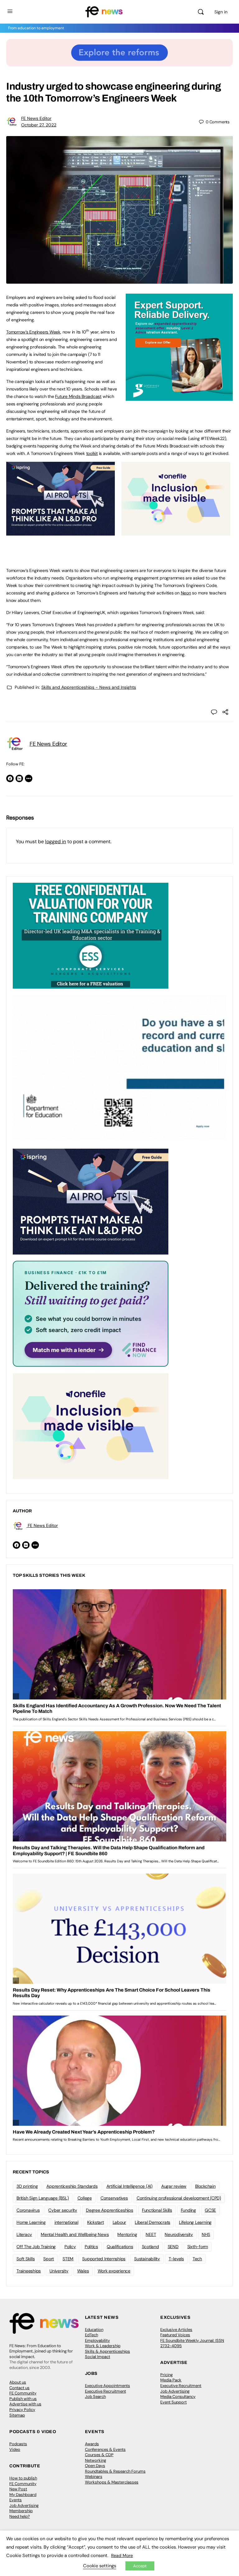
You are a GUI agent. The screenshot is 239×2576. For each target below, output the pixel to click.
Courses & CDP (99, 2455)
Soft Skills (26, 2259)
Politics (91, 2247)
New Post (18, 2489)
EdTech (91, 2335)
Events (16, 2500)
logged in (56, 841)
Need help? (20, 2516)
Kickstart (96, 2222)
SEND (173, 2247)
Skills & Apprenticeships (108, 2351)
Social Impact (98, 2357)
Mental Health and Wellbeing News (75, 2234)
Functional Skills (157, 2210)
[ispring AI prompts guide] (61, 532)
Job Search (95, 2396)
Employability (97, 2340)
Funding (188, 2210)
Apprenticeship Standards (72, 2186)
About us (18, 2382)
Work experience (114, 2271)
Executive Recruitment (105, 2391)
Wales (83, 2271)
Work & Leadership (103, 2346)
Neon (186, 593)
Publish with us (23, 2399)
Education (94, 2330)
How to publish (23, 2478)
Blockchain (205, 2186)
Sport (49, 2259)
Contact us (19, 2388)
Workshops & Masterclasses (112, 2482)
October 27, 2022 (39, 125)
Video (15, 2449)
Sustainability (147, 2259)
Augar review (174, 2186)
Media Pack (171, 2380)
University (59, 2271)
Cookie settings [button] (100, 2566)
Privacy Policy (22, 2410)
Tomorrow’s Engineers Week (33, 332)
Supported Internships (104, 2259)
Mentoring (127, 2234)
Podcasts (18, 2444)
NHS (206, 2234)
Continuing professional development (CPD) (179, 2198)
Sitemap (17, 2415)
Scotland (150, 2247)
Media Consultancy (178, 2396)
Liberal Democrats (152, 2222)
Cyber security (63, 2210)
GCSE (210, 2210)
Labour (119, 2222)
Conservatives (114, 2198)
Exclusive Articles (176, 2330)
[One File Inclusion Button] (176, 532)
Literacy (24, 2234)
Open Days (95, 2466)
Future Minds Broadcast (78, 396)
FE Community (23, 2393)
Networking (96, 2460)
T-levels (176, 2259)
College (85, 2198)
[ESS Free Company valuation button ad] (91, 935)
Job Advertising (175, 2391)
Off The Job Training (36, 2247)
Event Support (173, 2402)
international (66, 2222)
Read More (122, 2555)
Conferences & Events (105, 2449)
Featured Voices (175, 2335)
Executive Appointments (108, 2386)
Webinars (94, 2477)
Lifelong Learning (195, 2222)
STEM (68, 2259)
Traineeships (29, 2271)
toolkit (92, 453)
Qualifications (120, 2247)
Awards (92, 2444)
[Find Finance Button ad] (91, 1313)
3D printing (27, 2186)
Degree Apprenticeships (110, 2210)
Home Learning (31, 2222)
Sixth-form (198, 2247)
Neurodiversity (179, 2234)
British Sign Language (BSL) (43, 2198)
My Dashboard (23, 2495)
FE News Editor (36, 118)
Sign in (221, 12)
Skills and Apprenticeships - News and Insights (89, 687)
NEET (151, 2234)
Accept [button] (140, 2566)
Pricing (166, 2375)
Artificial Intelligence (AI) (129, 2186)
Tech (197, 2259)
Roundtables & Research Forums (115, 2471)
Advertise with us (25, 2404)
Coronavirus (28, 2210)
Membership (21, 2511)
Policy (70, 2247)
